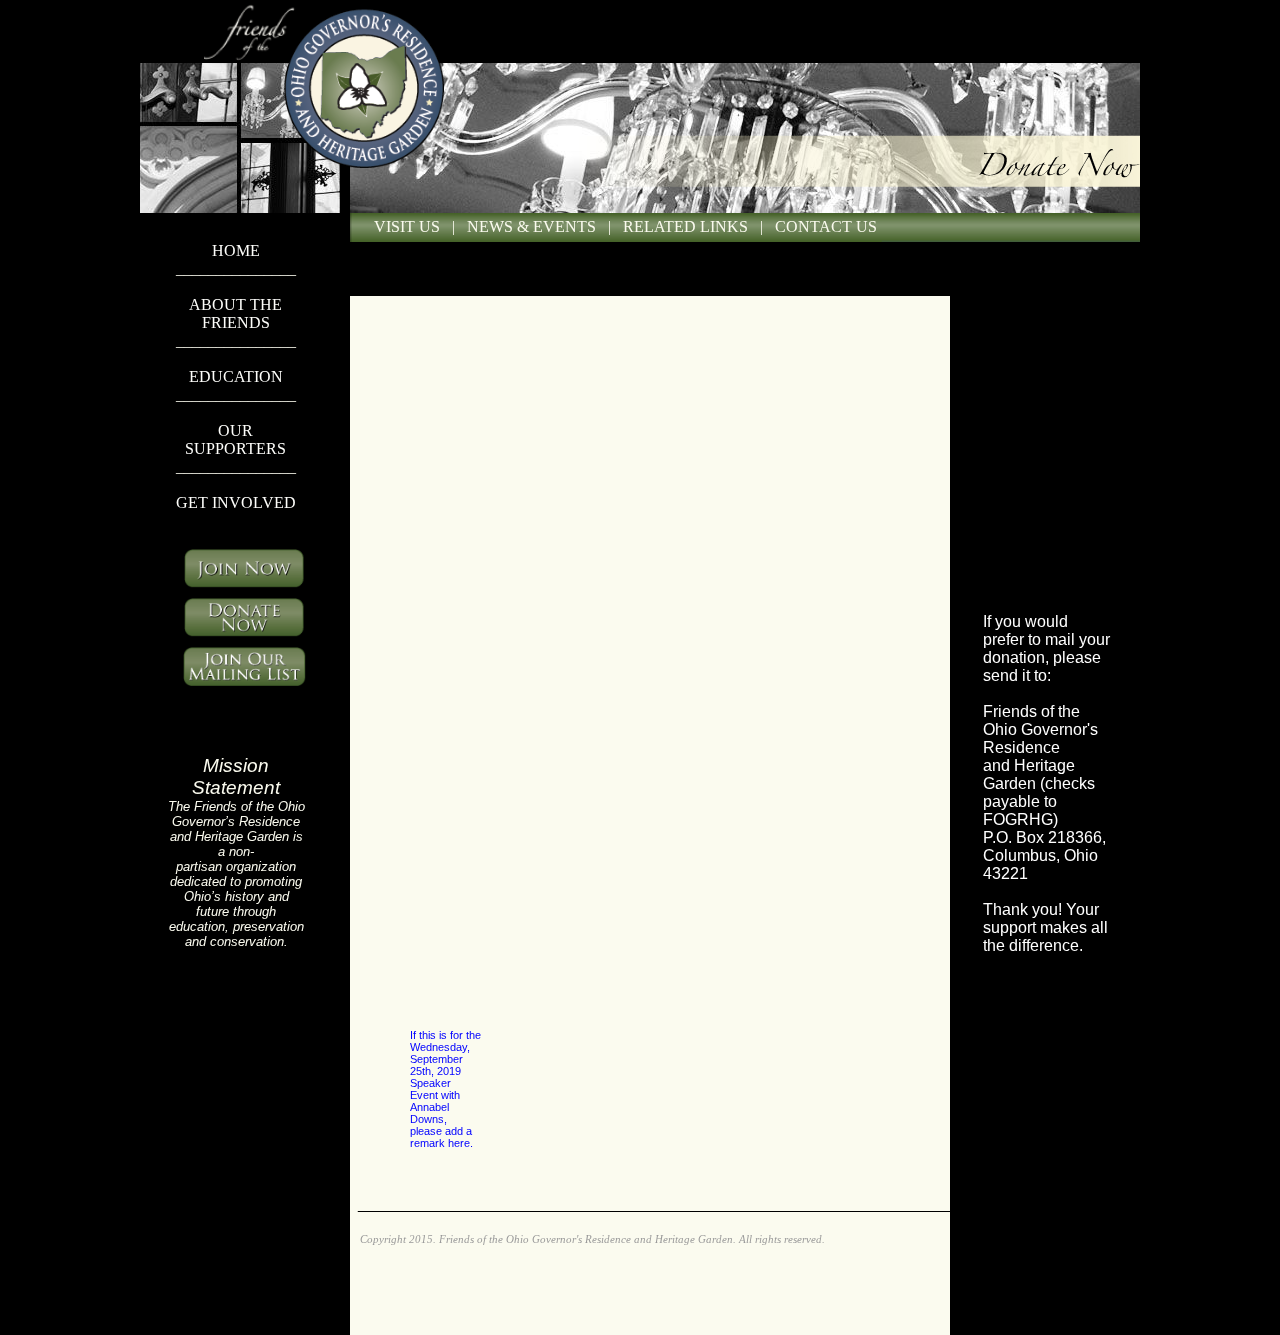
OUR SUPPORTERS (235, 439)
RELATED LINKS (685, 226)
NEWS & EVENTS (531, 226)
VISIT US (407, 226)
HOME (236, 250)
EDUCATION (236, 376)
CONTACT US (826, 226)
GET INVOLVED (236, 502)
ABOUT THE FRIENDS (235, 313)
